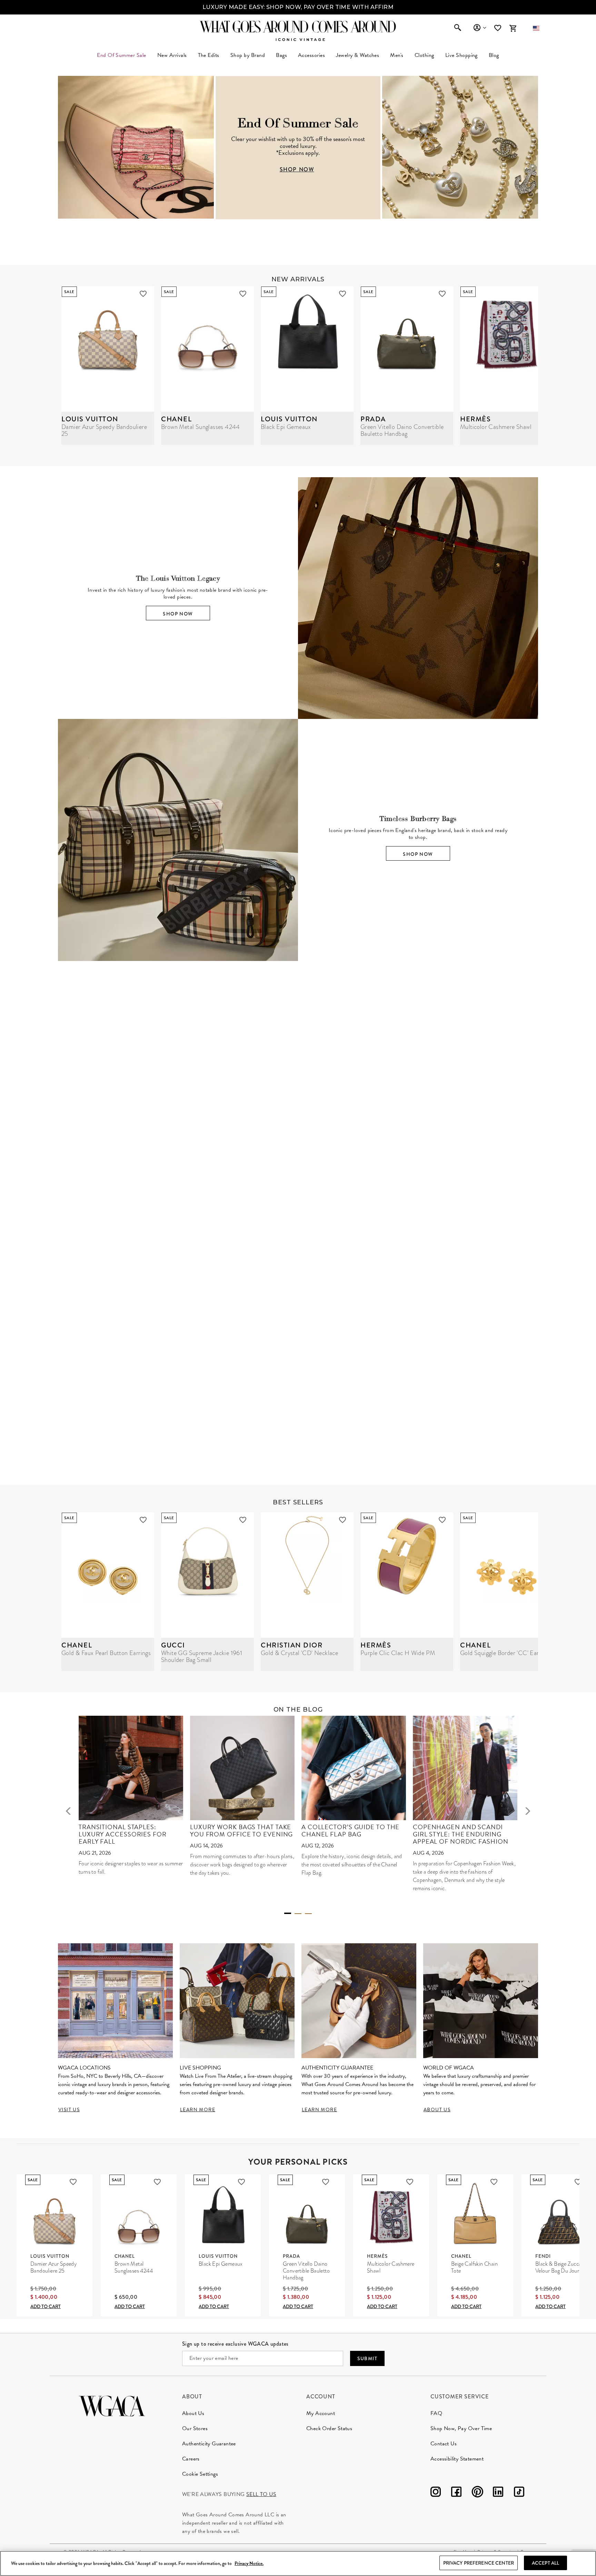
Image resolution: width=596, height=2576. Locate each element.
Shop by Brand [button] (248, 55)
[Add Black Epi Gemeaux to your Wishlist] (342, 294)
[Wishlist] (498, 28)
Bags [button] (281, 55)
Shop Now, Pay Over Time (461, 2428)
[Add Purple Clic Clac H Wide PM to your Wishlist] (442, 1520)
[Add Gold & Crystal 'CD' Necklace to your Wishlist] (342, 1520)
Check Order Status (329, 2428)
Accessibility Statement (457, 2459)
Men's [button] (397, 55)
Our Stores (195, 2428)
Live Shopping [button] (461, 55)
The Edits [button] (209, 55)
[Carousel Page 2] (298, 1914)
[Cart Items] (513, 28)
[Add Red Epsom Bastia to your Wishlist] (583, 1259)
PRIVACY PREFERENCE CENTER (479, 2563)
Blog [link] (494, 55)
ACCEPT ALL (545, 2563)
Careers (191, 2459)
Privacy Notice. (249, 2563)
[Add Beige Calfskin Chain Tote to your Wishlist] (494, 2182)
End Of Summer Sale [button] (122, 55)
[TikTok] (519, 2493)
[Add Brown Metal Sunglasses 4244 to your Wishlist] (243, 294)
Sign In (480, 28)
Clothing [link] (424, 55)
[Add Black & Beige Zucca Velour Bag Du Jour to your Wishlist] (578, 2182)
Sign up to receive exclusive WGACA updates (235, 2344)
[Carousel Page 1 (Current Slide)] (288, 1913)
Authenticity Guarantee (209, 2444)
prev (68, 1811)
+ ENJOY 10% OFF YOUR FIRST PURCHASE (298, 7)
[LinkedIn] (498, 2493)
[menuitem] (172, 55)
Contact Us (444, 2444)
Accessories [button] (311, 55)
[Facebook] (456, 2493)
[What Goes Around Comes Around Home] (298, 27)
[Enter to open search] (458, 28)
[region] (298, 2563)
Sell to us (261, 2494)
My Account (321, 2413)
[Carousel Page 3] (308, 1914)
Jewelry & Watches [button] (357, 55)
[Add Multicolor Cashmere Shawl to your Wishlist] (410, 2182)
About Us (193, 2413)
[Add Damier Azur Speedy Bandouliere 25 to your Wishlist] (143, 294)
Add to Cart (46, 2306)
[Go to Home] (112, 2405)
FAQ (436, 2413)
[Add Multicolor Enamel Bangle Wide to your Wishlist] (383, 1259)
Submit (367, 2358)
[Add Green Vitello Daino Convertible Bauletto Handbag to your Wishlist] (442, 294)
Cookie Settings (200, 2474)
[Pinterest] (477, 2493)
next (528, 1811)
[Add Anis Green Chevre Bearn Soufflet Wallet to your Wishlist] (483, 1259)
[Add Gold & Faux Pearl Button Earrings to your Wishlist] (143, 1520)
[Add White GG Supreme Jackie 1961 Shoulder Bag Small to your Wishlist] (243, 1520)
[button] (536, 28)
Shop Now (178, 614)
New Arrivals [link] (172, 55)
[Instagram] (436, 2493)
